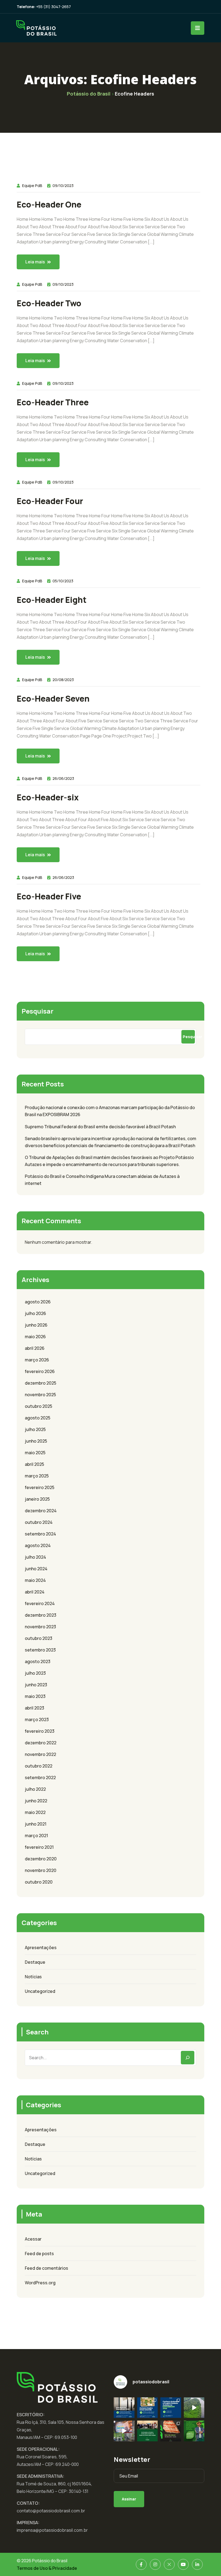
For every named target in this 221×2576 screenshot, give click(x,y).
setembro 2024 (40, 1534)
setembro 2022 (40, 1778)
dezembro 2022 (41, 1743)
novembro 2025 (40, 1395)
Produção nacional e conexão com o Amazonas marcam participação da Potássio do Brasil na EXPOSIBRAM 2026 (110, 1111)
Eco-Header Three (53, 402)
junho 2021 (36, 1824)
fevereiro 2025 (40, 1487)
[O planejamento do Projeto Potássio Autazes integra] (194, 2431)
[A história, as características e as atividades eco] (148, 2408)
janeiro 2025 (37, 1499)
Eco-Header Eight (52, 600)
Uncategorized (40, 1991)
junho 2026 (36, 1325)
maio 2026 (35, 1337)
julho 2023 (35, 1673)
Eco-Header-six (48, 797)
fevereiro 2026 (40, 1371)
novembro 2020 (41, 1870)
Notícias (33, 1977)
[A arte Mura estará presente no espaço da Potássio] (124, 2408)
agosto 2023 (38, 1661)
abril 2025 (34, 1464)
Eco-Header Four (50, 501)
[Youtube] (183, 2564)
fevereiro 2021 (39, 1847)
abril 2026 (35, 1348)
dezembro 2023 (41, 1615)
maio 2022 (35, 1812)
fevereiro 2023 (40, 1731)
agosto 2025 (38, 1418)
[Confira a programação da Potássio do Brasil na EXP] (171, 2408)
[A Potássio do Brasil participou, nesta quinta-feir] (148, 2431)
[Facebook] (141, 2564)
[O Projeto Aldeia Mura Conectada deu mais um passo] (124, 2431)
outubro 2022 (39, 1766)
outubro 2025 (39, 1406)
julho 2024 (35, 1557)
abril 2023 (34, 1708)
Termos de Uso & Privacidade (47, 2568)
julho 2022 (35, 1789)
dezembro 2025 (41, 1383)
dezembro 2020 (41, 1859)
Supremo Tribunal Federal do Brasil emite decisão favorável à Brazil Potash (100, 1127)
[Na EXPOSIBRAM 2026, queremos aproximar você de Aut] (194, 2408)
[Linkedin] (197, 2564)
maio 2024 (35, 1580)
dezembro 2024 (41, 1511)
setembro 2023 (40, 1650)
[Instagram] (155, 2564)
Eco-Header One (49, 205)
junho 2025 (36, 1441)
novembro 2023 (40, 1627)
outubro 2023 (39, 1638)
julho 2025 (35, 1429)
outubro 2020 (39, 1882)
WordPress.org (40, 2283)
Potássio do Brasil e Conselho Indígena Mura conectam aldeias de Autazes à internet (102, 1180)
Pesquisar (37, 1011)
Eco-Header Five (49, 896)
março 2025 (37, 1476)
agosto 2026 (38, 1302)
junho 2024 (36, 1569)
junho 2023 (36, 1685)
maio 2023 (35, 1696)
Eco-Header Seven (53, 699)
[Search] (188, 2058)
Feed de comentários (46, 2268)
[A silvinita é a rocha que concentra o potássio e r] (171, 2431)
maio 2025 (35, 1453)
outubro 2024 (39, 1522)
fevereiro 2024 (40, 1603)
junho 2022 (36, 1801)
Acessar (33, 2239)
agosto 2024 (38, 1545)
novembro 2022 (40, 1754)
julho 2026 (35, 1313)
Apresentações (41, 1948)
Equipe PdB (32, 186)
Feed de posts (39, 2254)
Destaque (35, 1962)
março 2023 (37, 1719)
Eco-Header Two (49, 303)
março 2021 (36, 1836)
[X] (169, 2564)
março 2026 (37, 1360)
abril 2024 (35, 1592)
